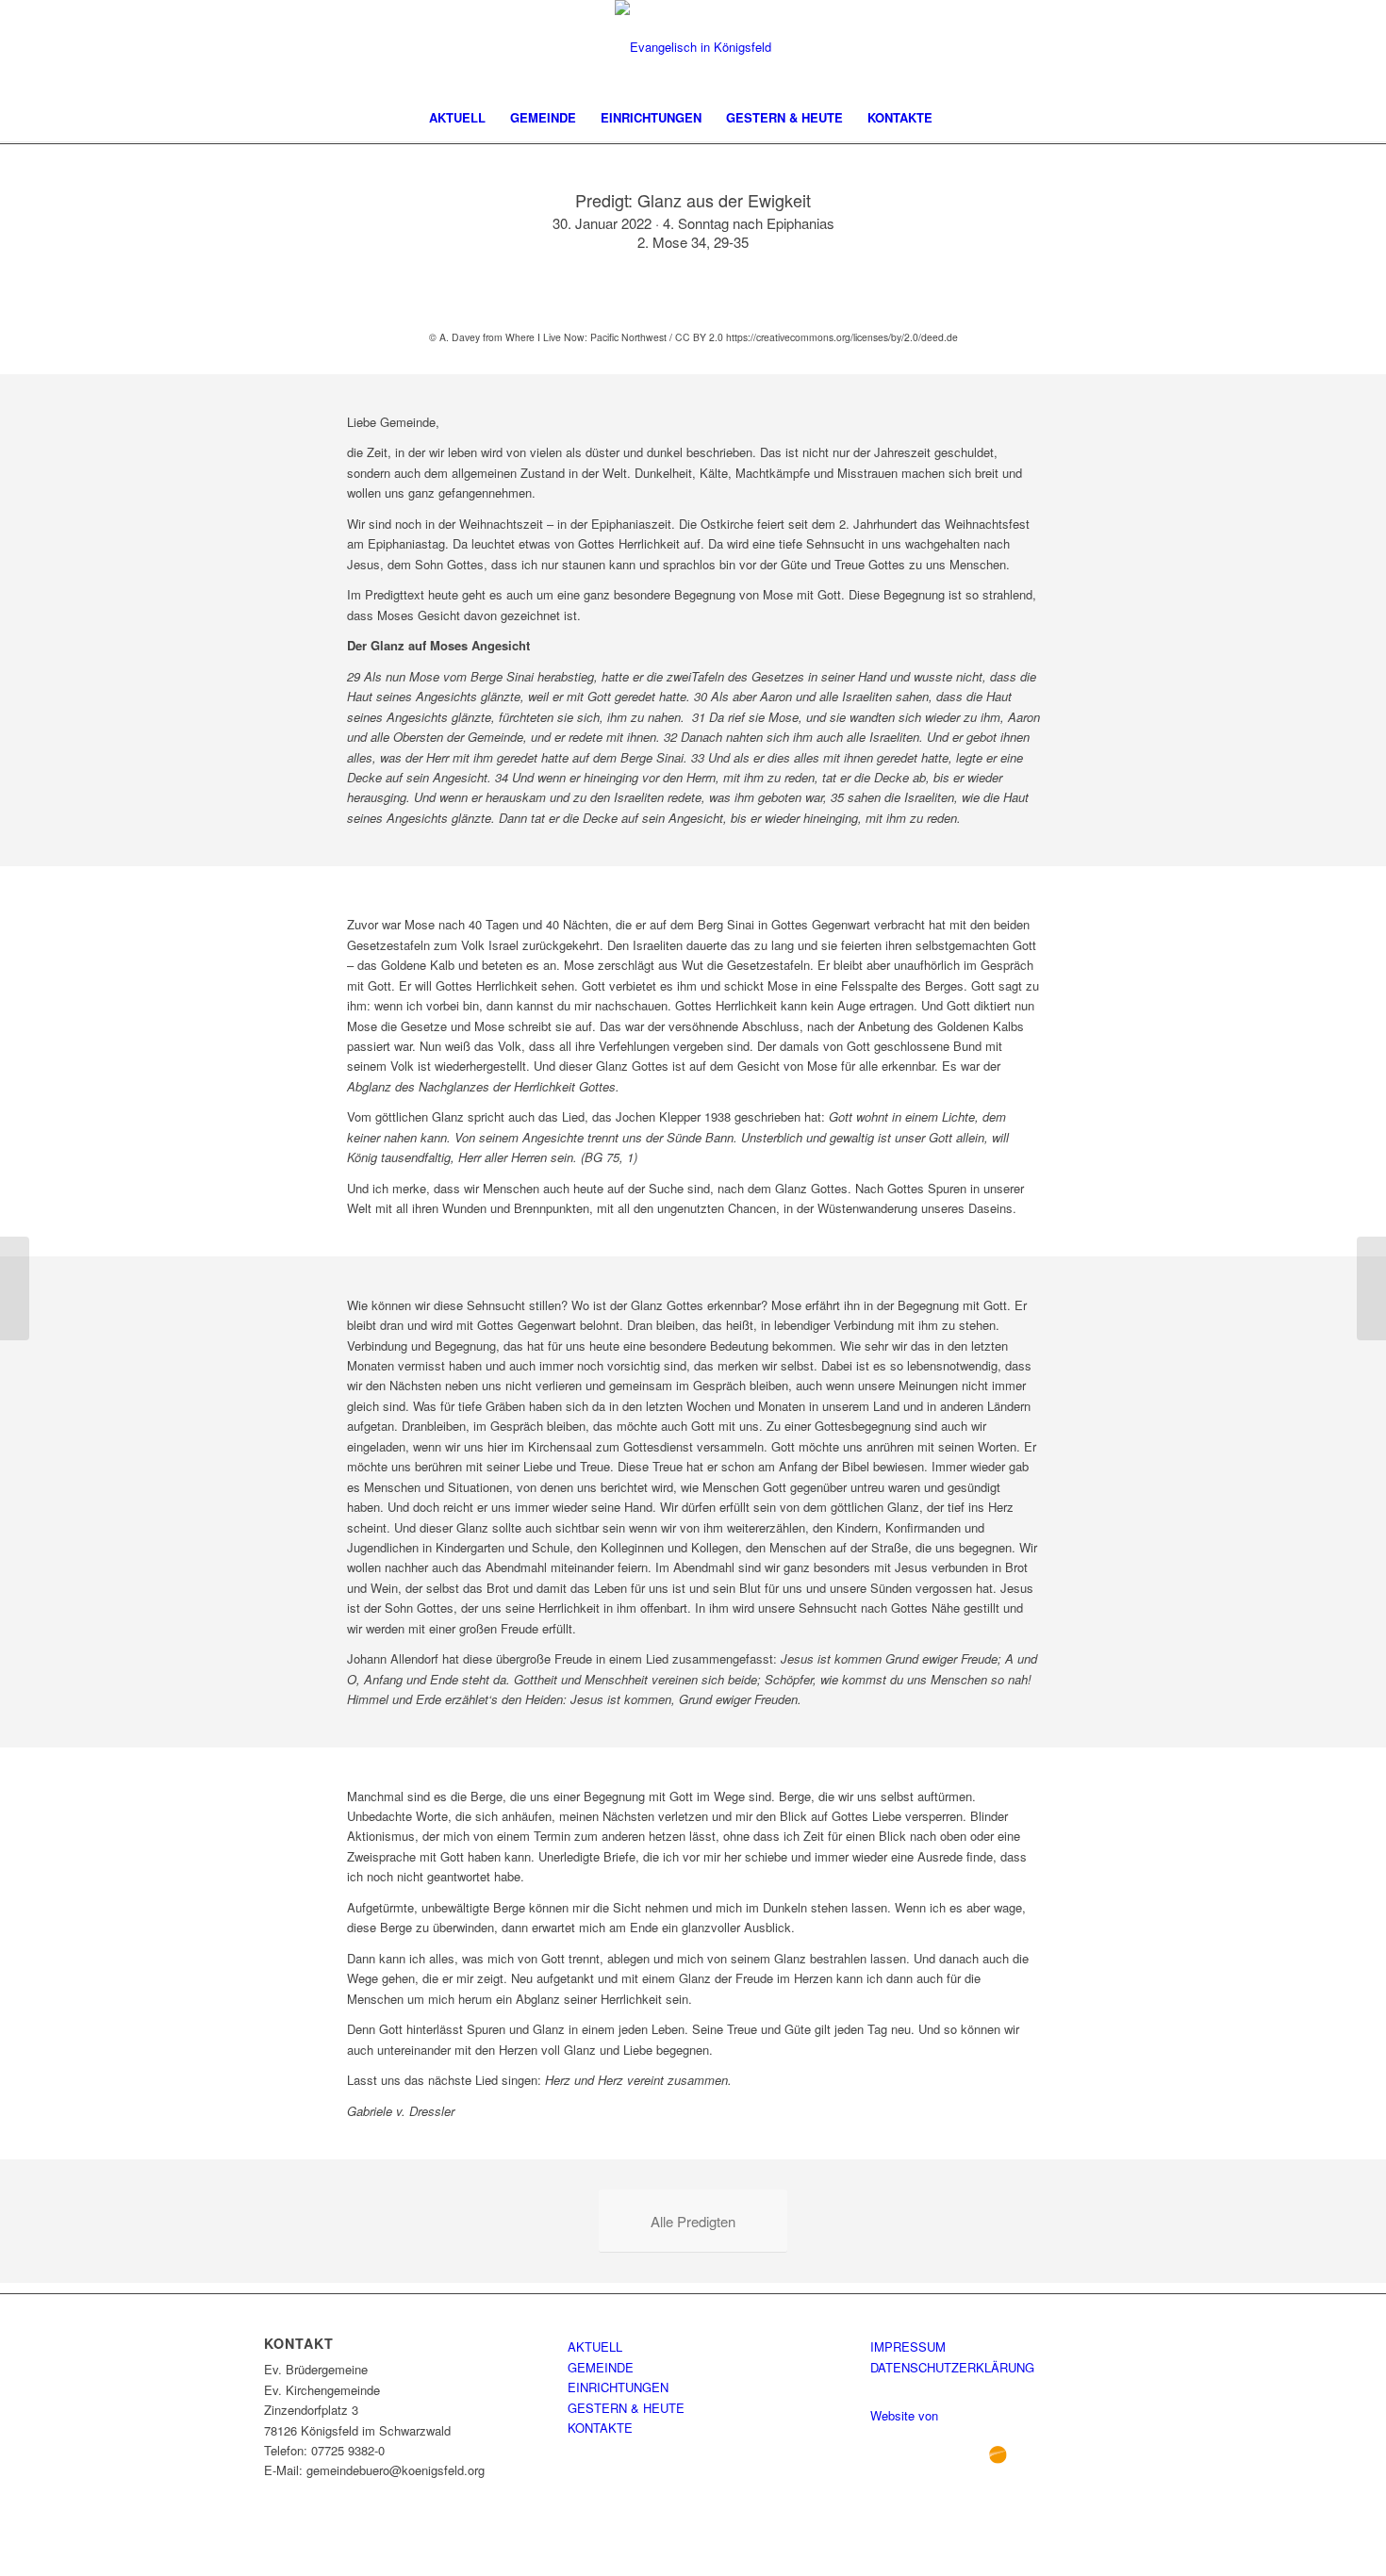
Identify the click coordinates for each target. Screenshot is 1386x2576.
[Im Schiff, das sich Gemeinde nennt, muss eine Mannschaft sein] (1371, 1288)
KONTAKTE (600, 2428)
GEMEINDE (601, 2367)
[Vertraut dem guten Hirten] (15, 1288)
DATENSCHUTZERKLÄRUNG (952, 2367)
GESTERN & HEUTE (626, 2408)
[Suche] (957, 118)
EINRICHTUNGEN (618, 2387)
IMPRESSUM (908, 2346)
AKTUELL (595, 2346)
